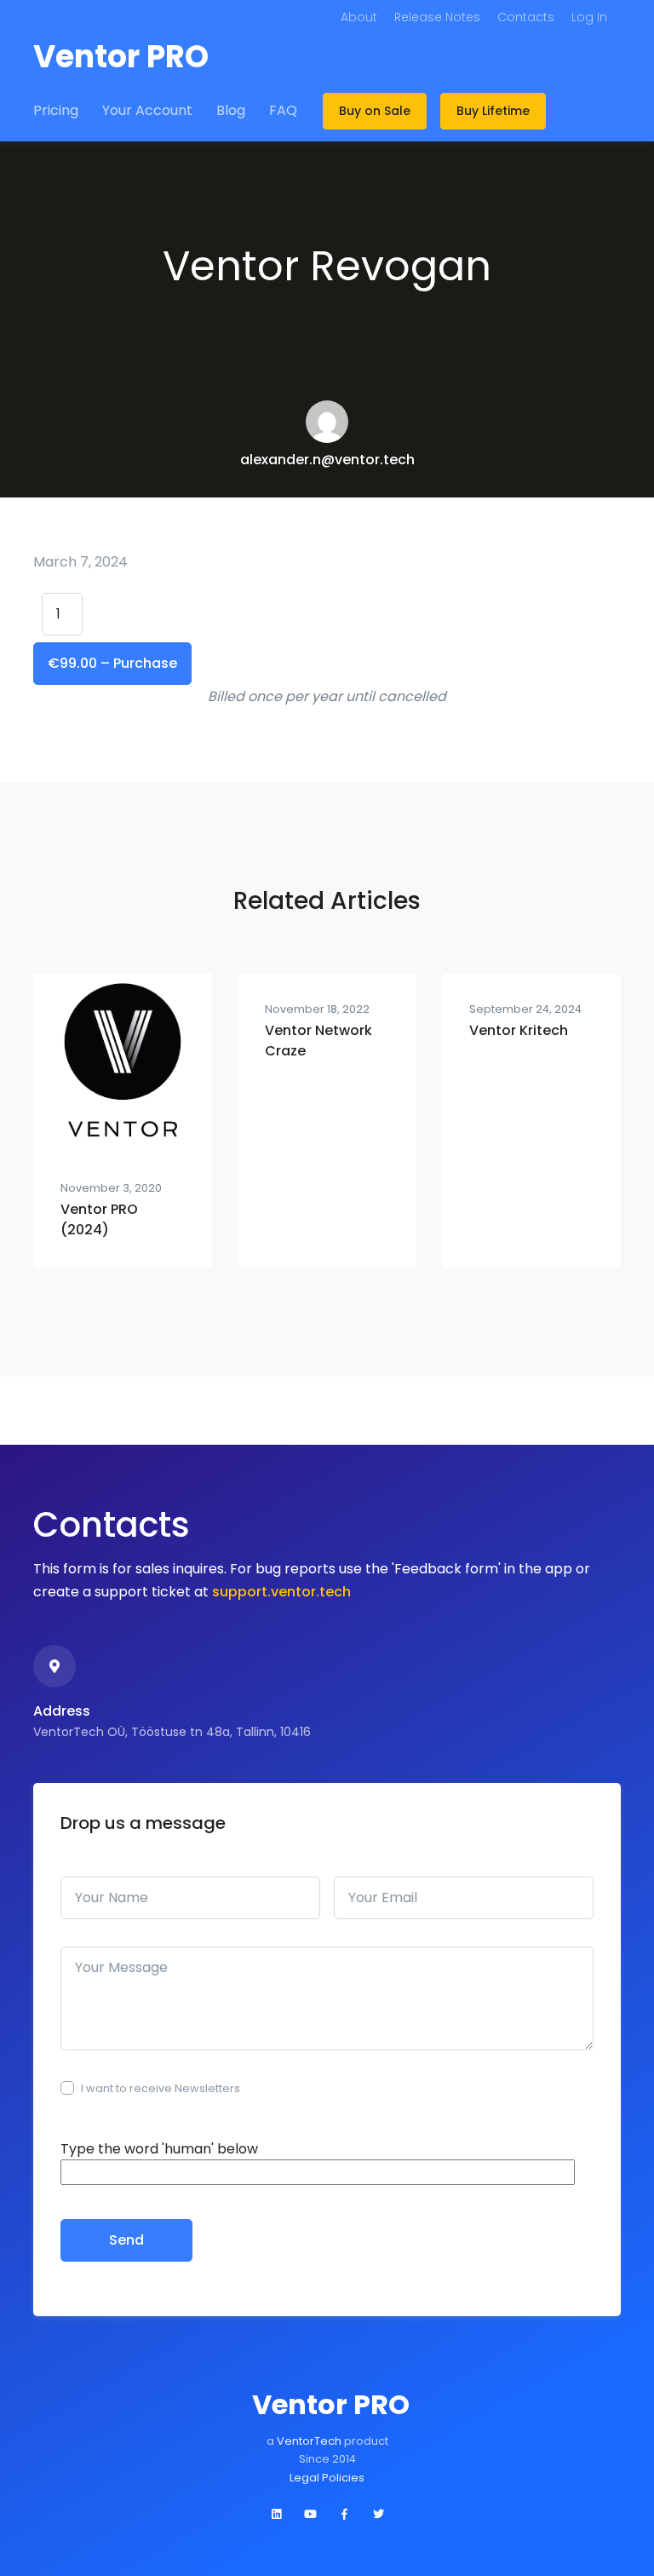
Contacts (526, 17)
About (359, 17)
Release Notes (437, 17)
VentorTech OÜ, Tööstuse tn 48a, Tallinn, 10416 (172, 1732)
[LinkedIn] (276, 2515)
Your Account (147, 110)
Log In (589, 17)
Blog (231, 110)
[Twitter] (378, 2515)
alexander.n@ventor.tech (327, 460)
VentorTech (310, 2441)
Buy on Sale (375, 111)
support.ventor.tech (281, 1592)
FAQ (283, 110)
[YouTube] (310, 2515)
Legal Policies (327, 2478)
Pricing (56, 110)
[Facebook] (344, 2515)
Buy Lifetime (493, 111)
